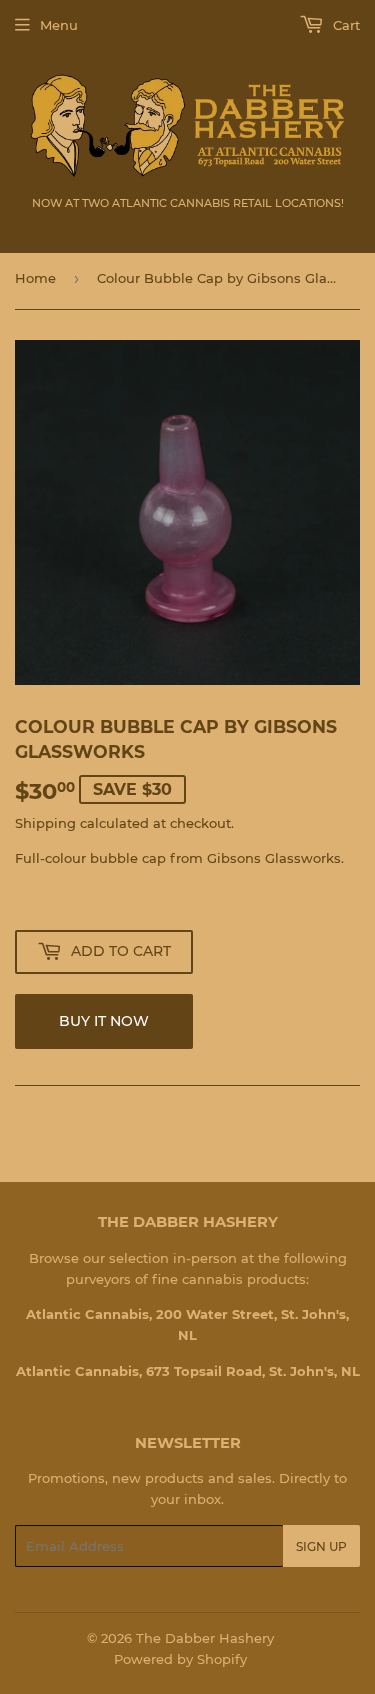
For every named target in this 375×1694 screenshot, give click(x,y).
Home (35, 278)
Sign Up (321, 1546)
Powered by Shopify (180, 1659)
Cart (344, 25)
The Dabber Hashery (205, 1638)
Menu (59, 25)
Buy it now (104, 1021)
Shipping (45, 823)
